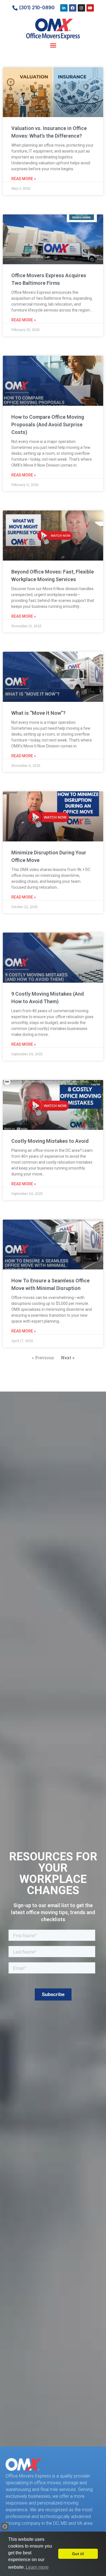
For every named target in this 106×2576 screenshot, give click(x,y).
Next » (68, 1358)
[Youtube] (90, 8)
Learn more (37, 2567)
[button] (53, 45)
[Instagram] (81, 8)
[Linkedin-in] (64, 8)
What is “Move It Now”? (38, 713)
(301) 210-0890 (37, 8)
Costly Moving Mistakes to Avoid (50, 1141)
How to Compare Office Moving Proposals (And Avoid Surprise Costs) (48, 425)
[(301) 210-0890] (15, 8)
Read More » (24, 179)
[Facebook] (73, 8)
